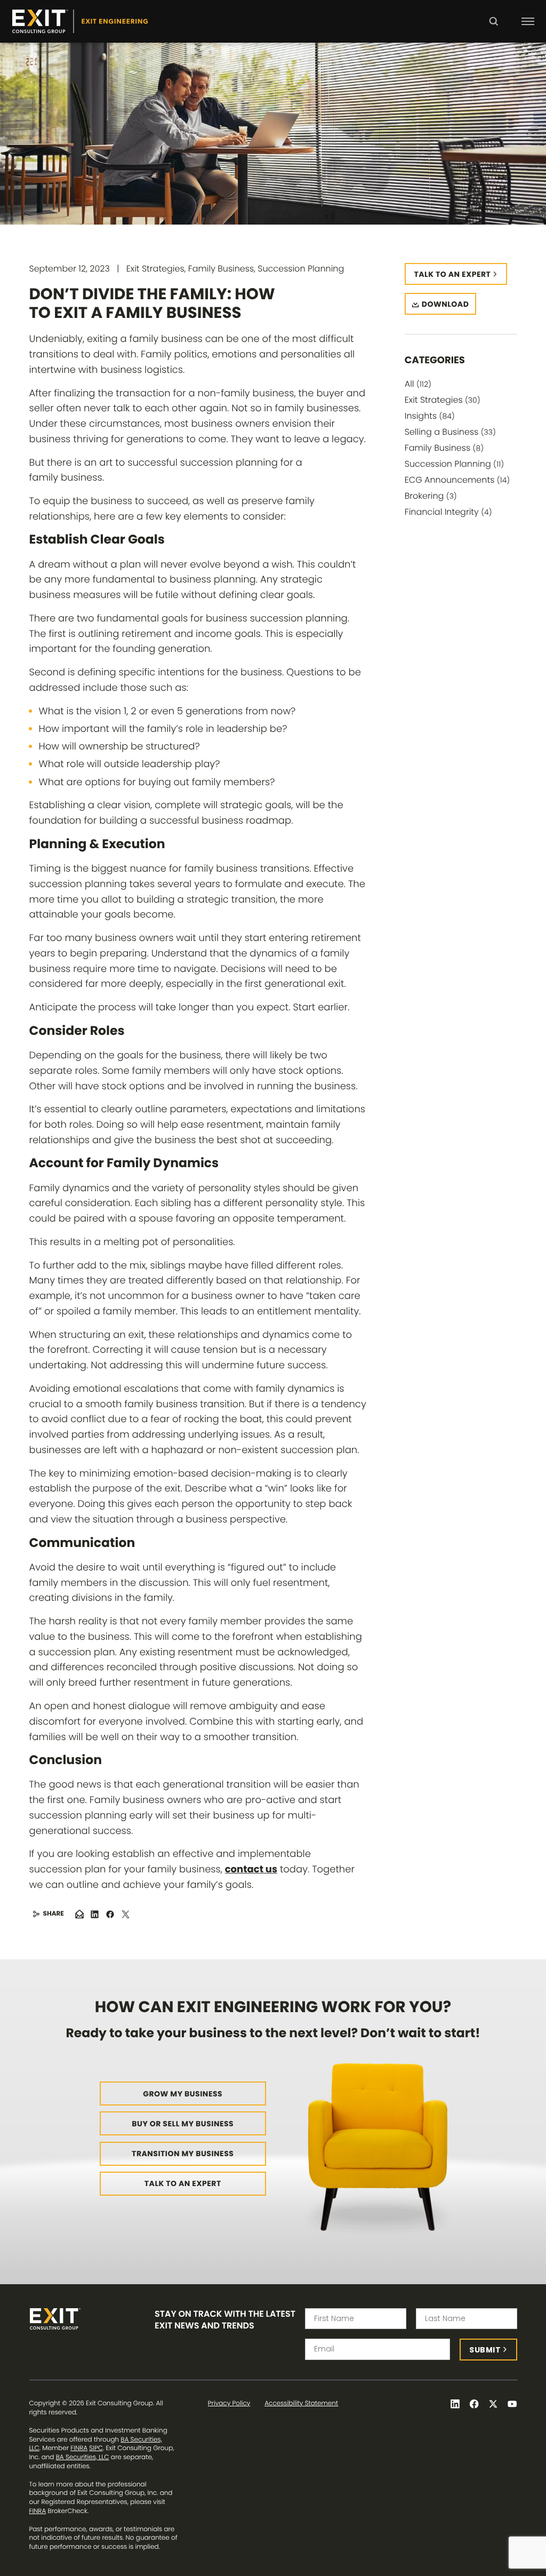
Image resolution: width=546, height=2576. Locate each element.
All (418, 384)
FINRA (79, 2448)
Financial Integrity (448, 512)
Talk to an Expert (183, 2183)
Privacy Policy (229, 2404)
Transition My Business (183, 2154)
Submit (485, 2350)
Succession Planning (454, 464)
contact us (251, 1869)
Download (445, 304)
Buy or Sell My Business (183, 2124)
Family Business (444, 448)
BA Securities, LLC (83, 2457)
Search (493, 29)
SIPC (96, 2448)
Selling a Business (450, 432)
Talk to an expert (453, 274)
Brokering (431, 496)
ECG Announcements (457, 480)
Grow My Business (183, 2094)
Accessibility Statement (301, 2404)
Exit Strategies (443, 400)
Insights (430, 416)
